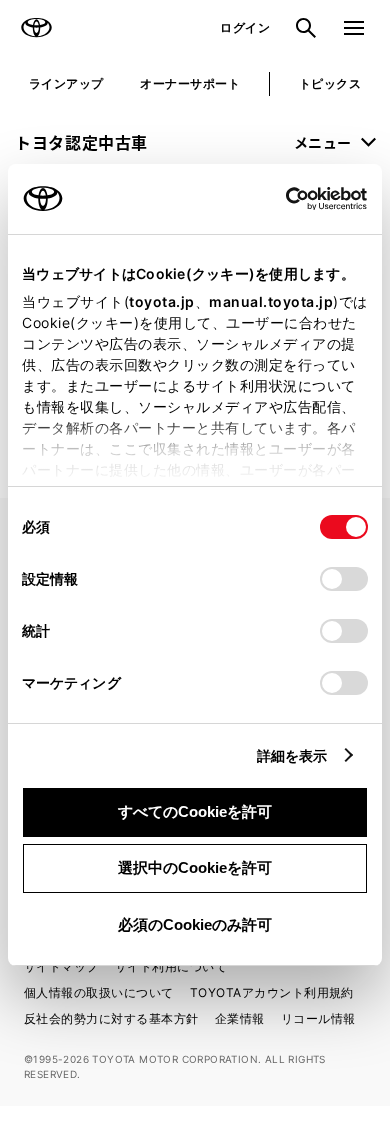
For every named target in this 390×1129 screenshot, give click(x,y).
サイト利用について (171, 966)
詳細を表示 (292, 755)
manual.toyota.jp (271, 301)
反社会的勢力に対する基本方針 (111, 1018)
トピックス (330, 83)
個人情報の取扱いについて (99, 992)
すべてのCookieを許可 (195, 811)
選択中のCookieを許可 (195, 867)
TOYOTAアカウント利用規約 (272, 992)
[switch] (344, 579)
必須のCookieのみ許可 (195, 924)
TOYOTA (36, 28)
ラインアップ (66, 83)
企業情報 (240, 1018)
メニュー (323, 142)
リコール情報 (318, 1018)
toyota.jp (162, 301)
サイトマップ (61, 966)
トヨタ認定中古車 (81, 142)
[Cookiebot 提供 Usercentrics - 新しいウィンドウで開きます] (279, 199)
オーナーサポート (190, 83)
